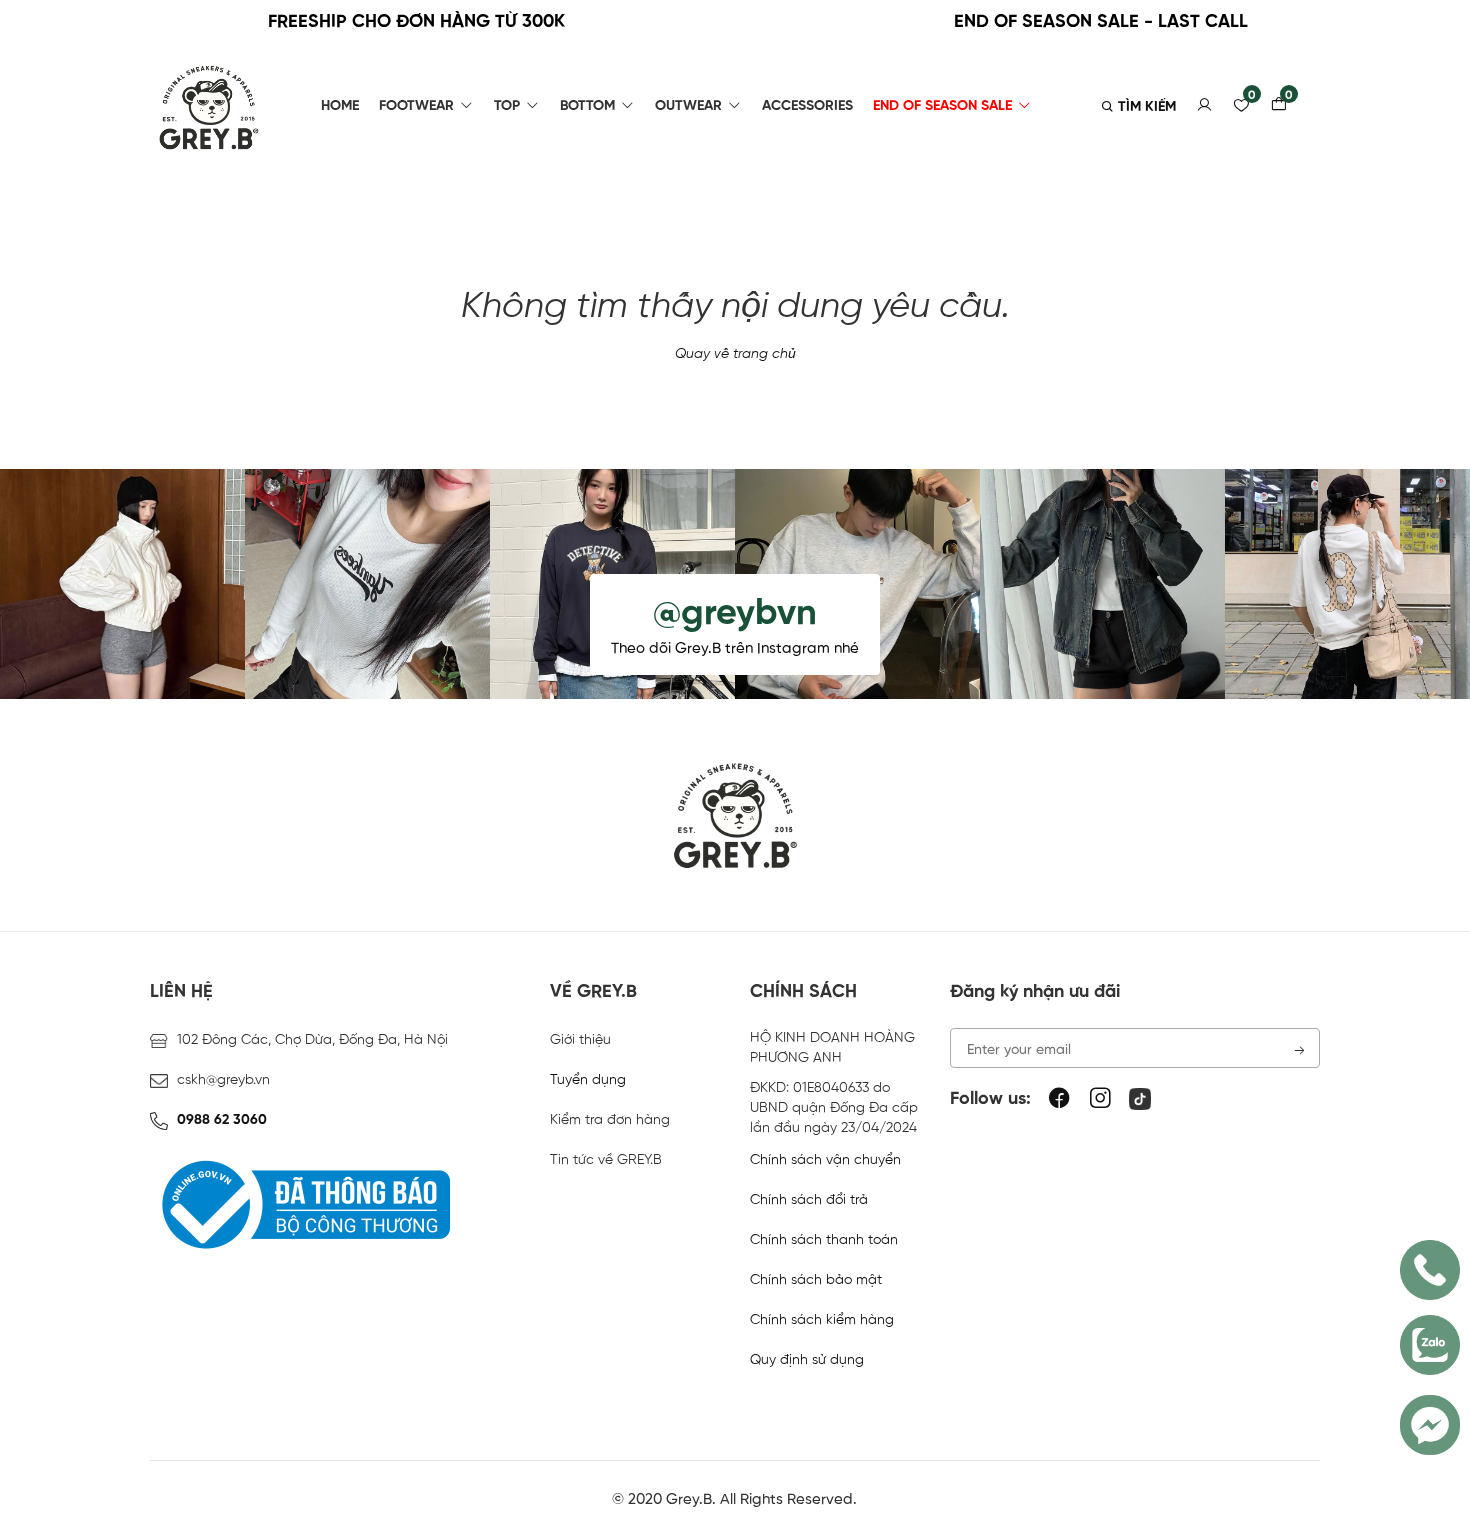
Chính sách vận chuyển (825, 1160)
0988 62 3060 (220, 1120)
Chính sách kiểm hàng (822, 1320)
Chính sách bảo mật (816, 1280)
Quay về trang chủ (735, 354)
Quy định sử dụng (807, 1360)
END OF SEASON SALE (942, 106)
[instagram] (1100, 1100)
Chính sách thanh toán (824, 1240)
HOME (340, 106)
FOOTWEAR (416, 106)
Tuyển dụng (588, 1080)
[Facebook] (1059, 1100)
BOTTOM (587, 106)
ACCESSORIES (807, 106)
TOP (507, 106)
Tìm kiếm (1145, 107)
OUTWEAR (688, 106)
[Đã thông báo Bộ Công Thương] (300, 1205)
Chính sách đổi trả (809, 1200)
